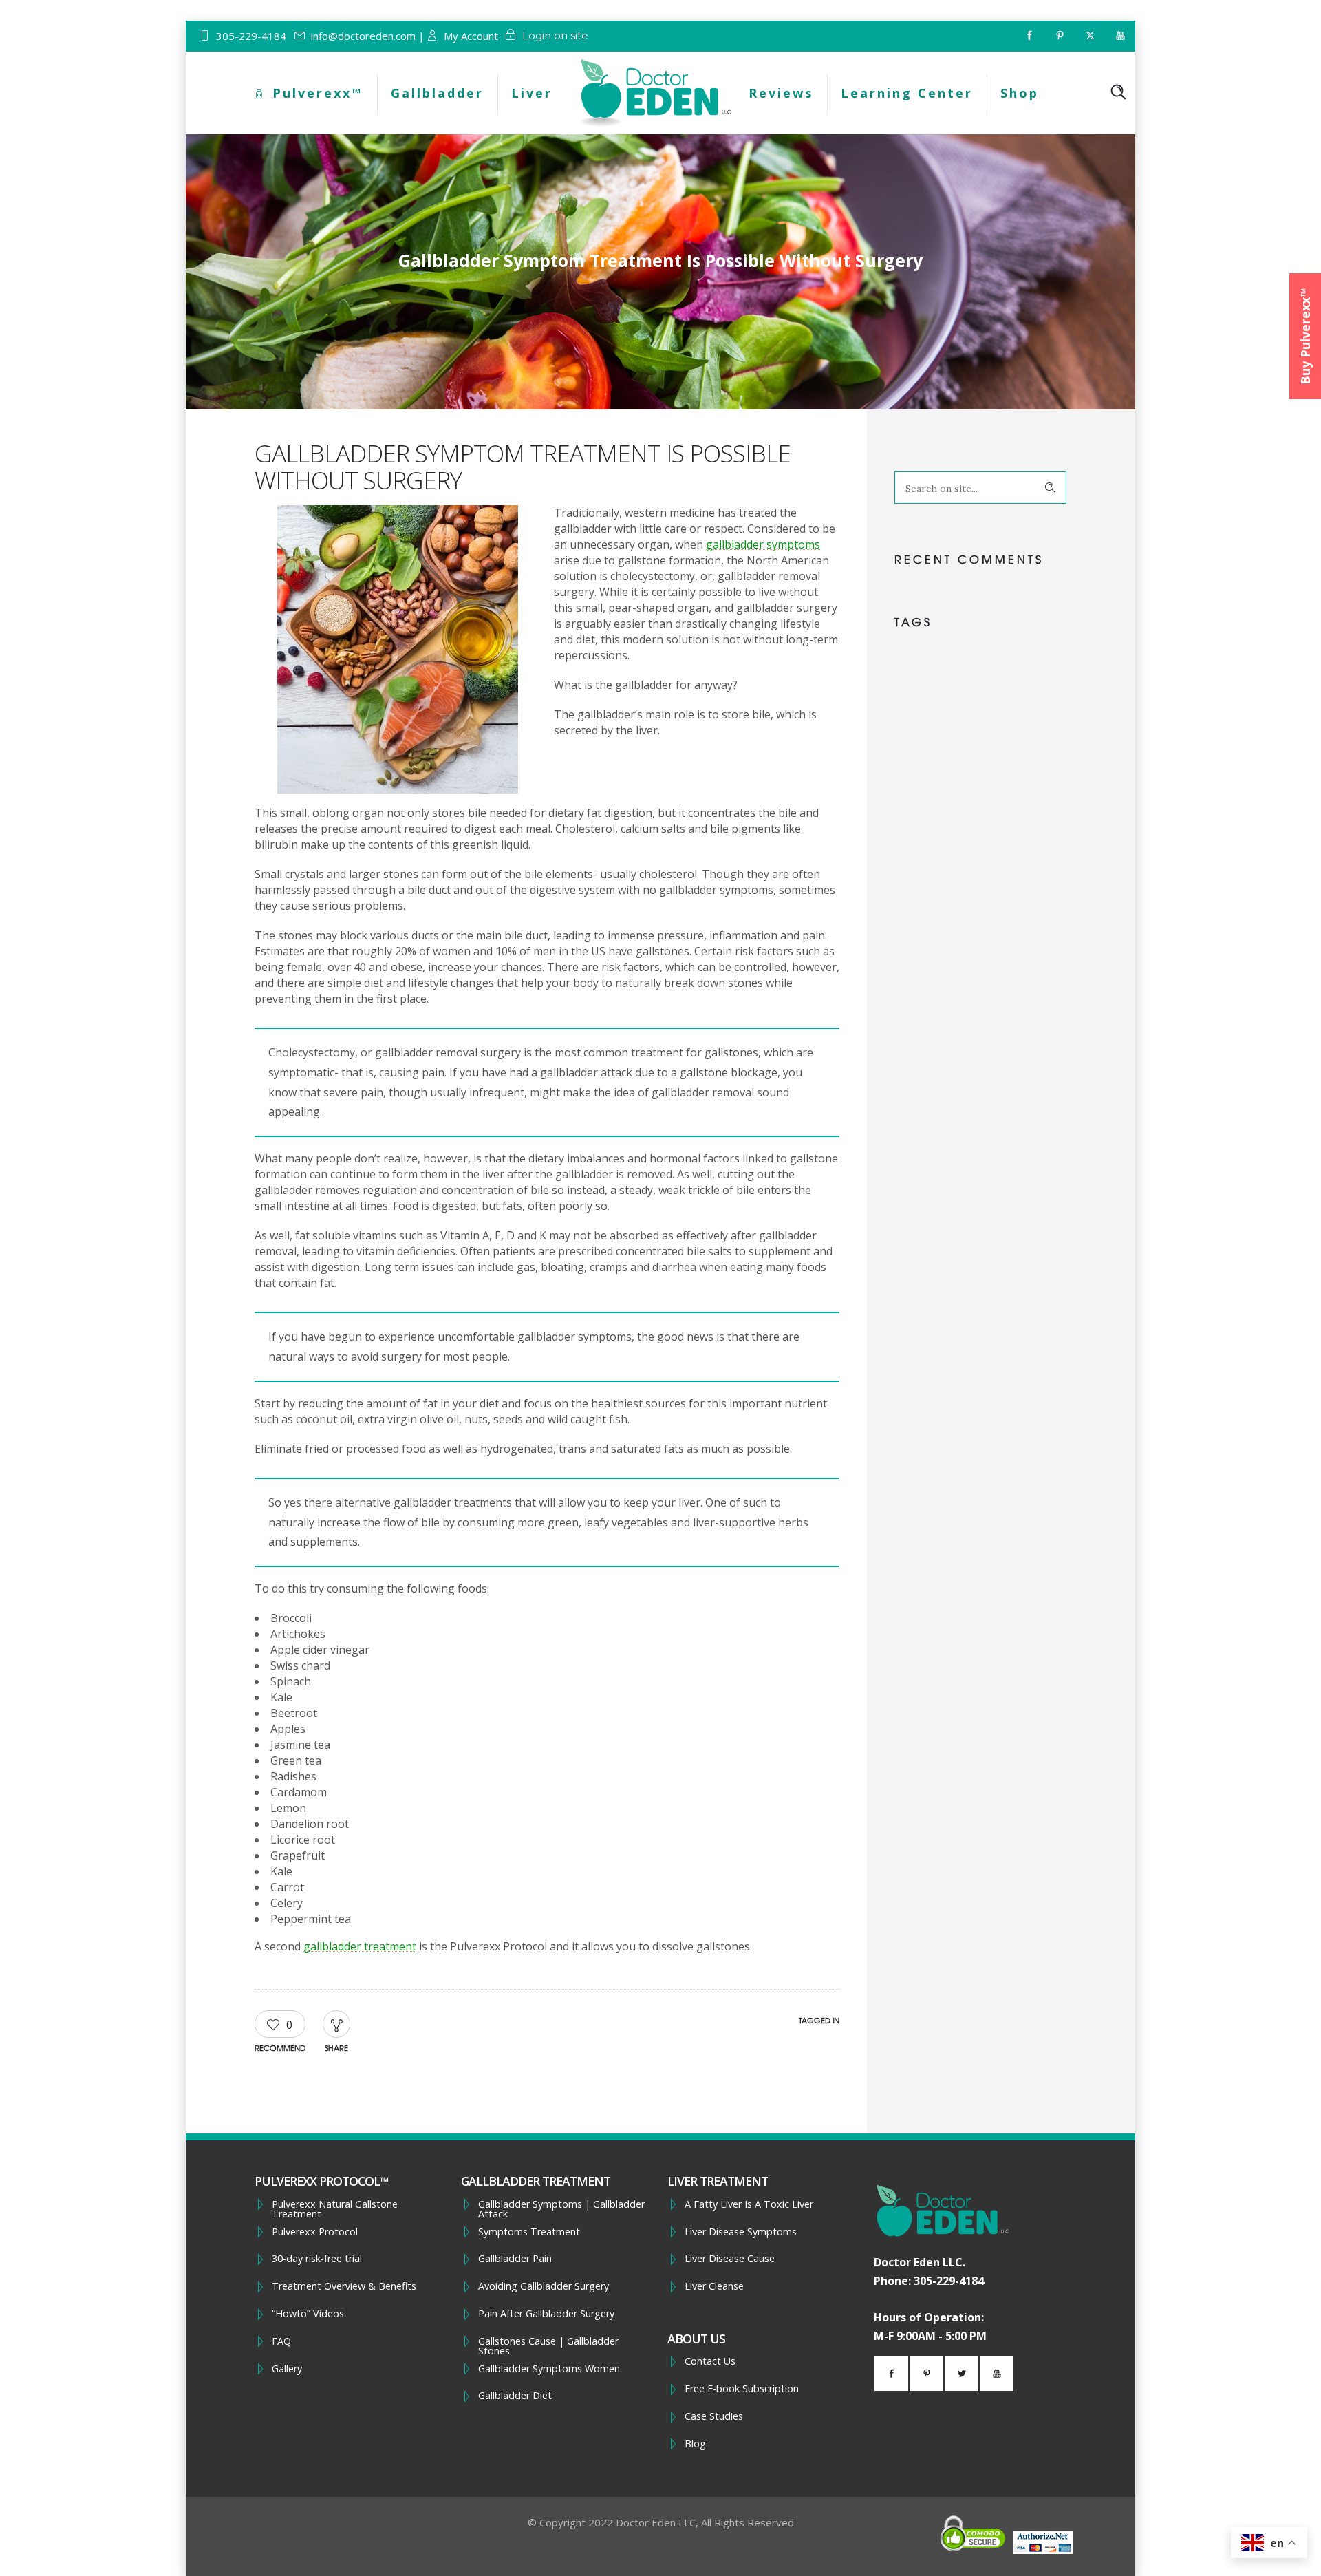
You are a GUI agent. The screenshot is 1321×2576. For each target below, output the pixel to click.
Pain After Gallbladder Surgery (546, 2314)
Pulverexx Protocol (315, 2232)
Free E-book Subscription (742, 2389)
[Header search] (1118, 92)
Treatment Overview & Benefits (344, 2286)
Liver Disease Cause (730, 2259)
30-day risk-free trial (317, 2259)
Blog (695, 2444)
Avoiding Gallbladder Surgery (544, 2286)
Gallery (287, 2369)
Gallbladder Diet (515, 2396)
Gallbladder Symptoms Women (549, 2369)
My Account (471, 36)
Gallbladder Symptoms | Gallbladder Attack (561, 2210)
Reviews (781, 93)
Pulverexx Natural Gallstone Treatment (335, 2210)
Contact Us (710, 2361)
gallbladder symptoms (763, 544)
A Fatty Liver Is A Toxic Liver (749, 2204)
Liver (532, 93)
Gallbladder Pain (515, 2259)
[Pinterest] (1060, 36)
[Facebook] (1029, 36)
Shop (1020, 93)
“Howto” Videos (308, 2314)
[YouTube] (1120, 36)
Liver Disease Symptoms (741, 2232)
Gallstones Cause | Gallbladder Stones (548, 2346)
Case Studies (714, 2416)
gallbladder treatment (360, 1946)
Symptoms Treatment (529, 2232)
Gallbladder (437, 93)
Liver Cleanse (714, 2286)
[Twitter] (1090, 36)
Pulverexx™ (318, 93)
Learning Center (907, 93)
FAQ (281, 2341)
